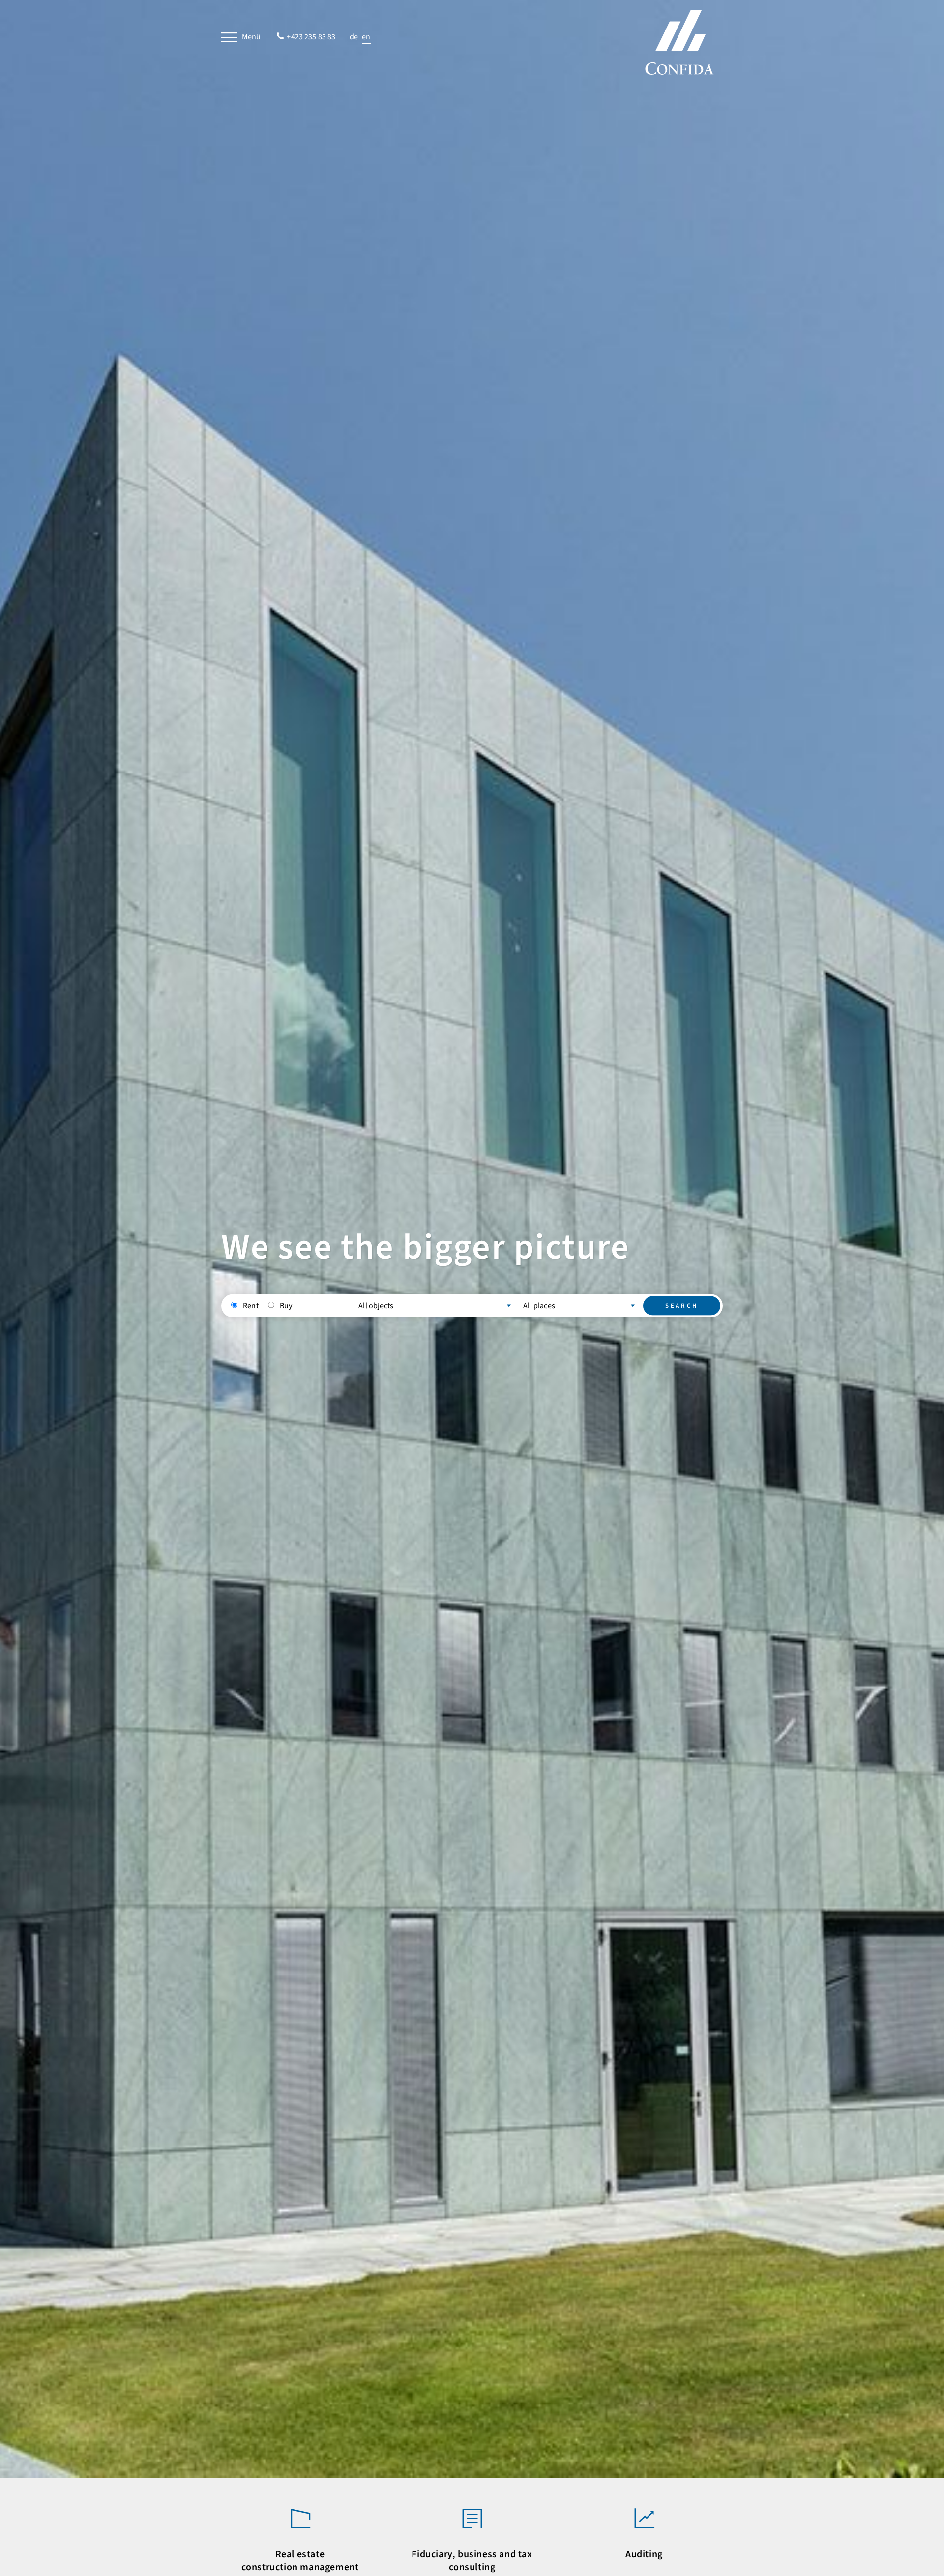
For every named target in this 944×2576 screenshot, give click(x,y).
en (366, 37)
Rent (251, 1305)
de (354, 37)
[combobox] (434, 1303)
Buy (286, 1305)
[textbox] (434, 1305)
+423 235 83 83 (311, 37)
